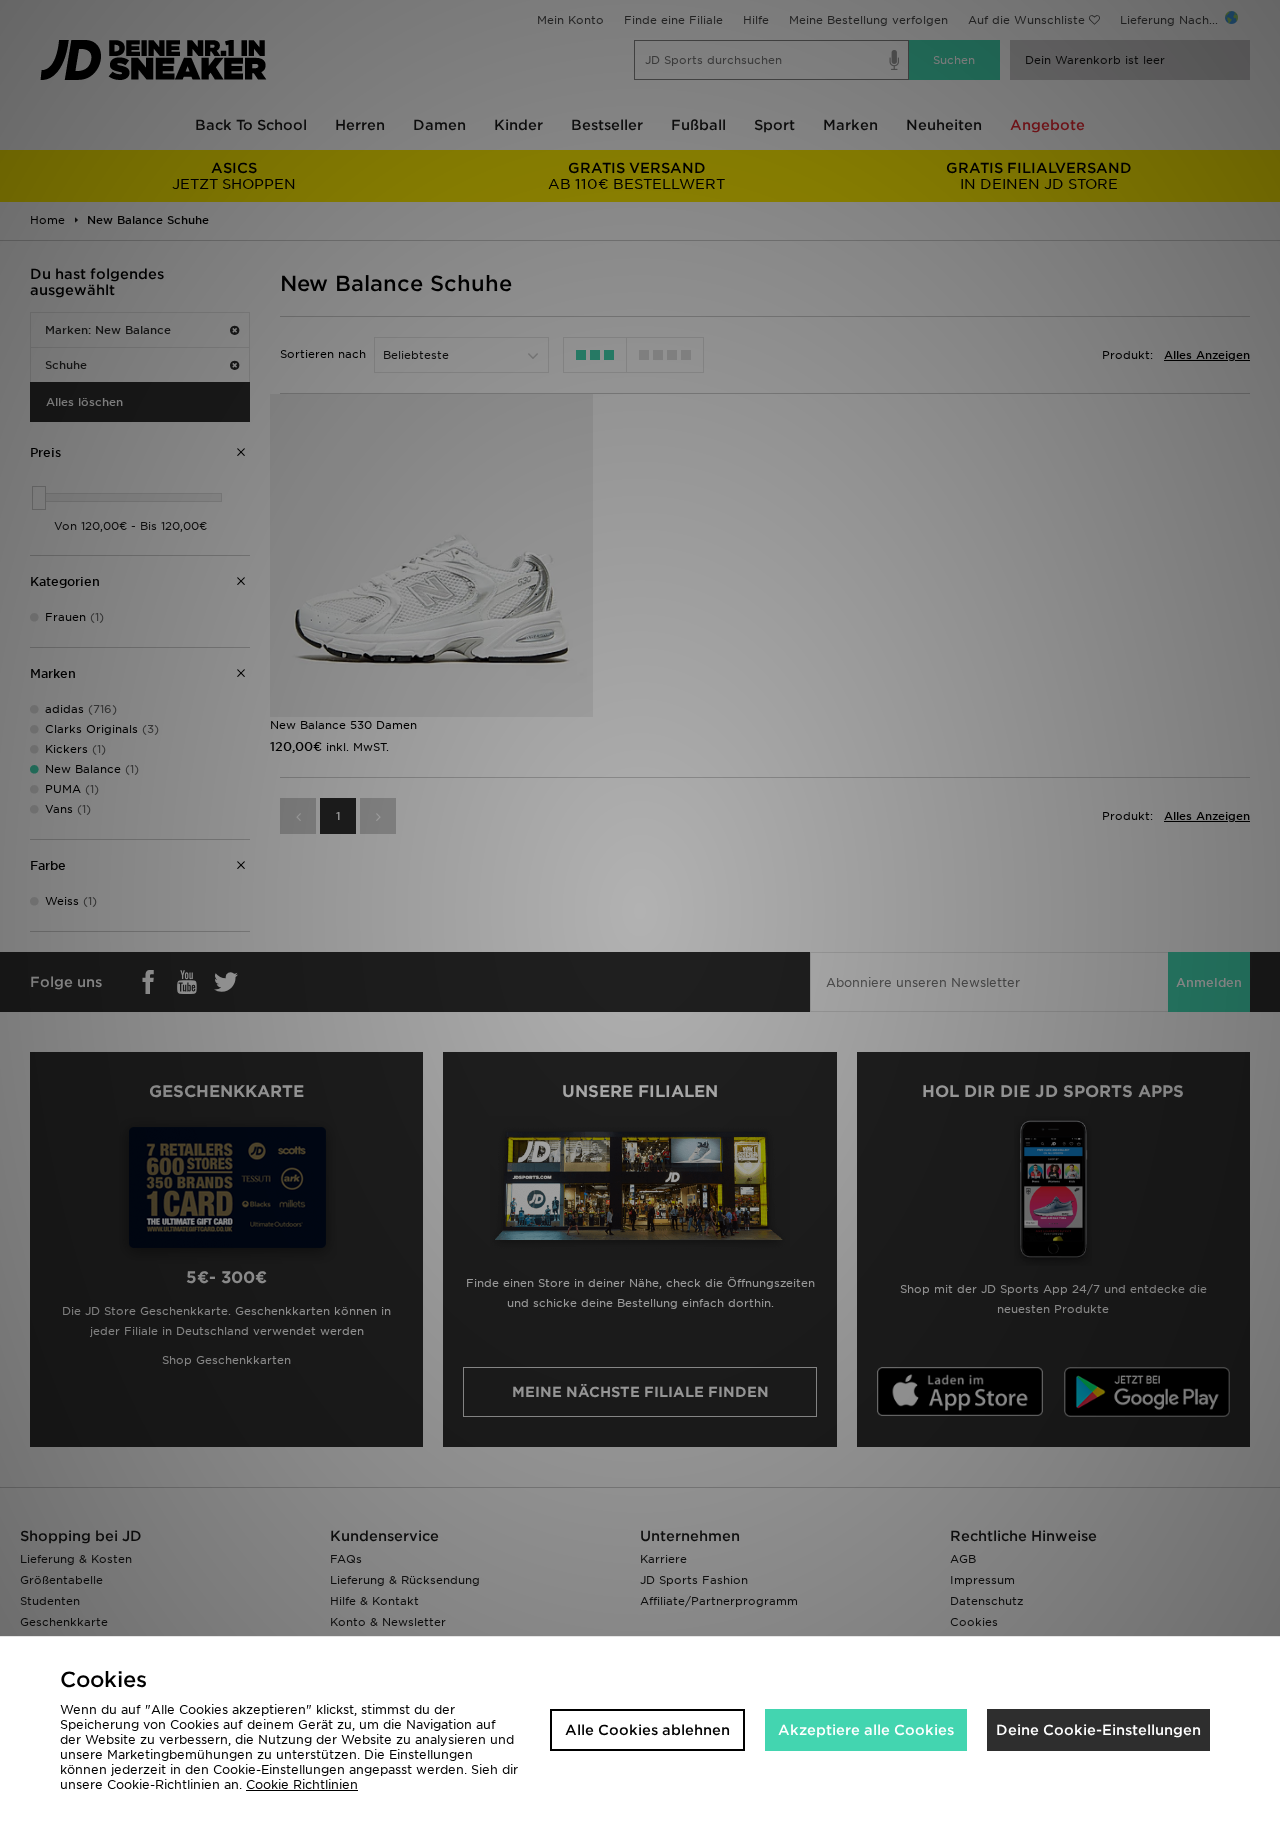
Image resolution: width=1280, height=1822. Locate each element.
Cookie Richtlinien (302, 1784)
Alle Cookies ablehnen (647, 1730)
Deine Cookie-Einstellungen (1098, 1730)
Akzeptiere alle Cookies (866, 1730)
